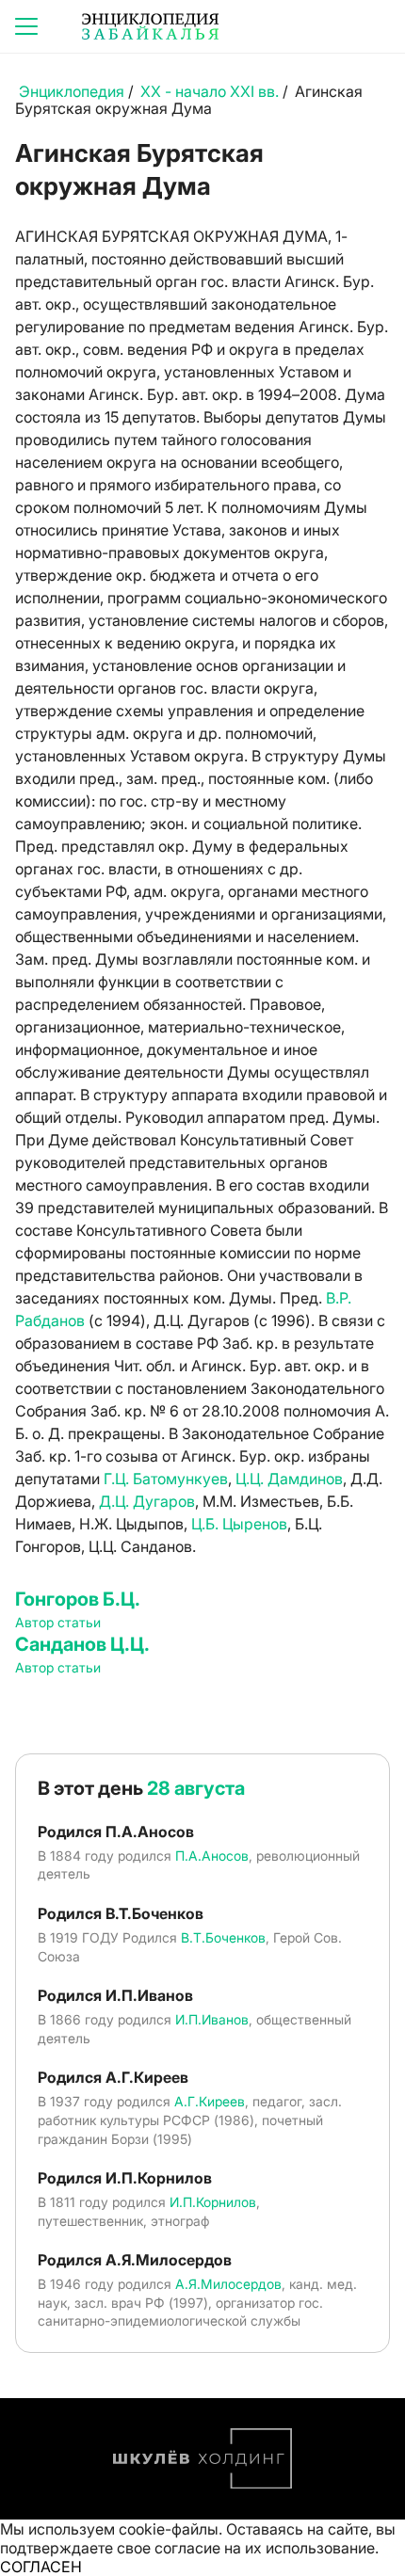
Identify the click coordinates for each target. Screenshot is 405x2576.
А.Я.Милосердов (228, 2284)
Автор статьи (58, 1622)
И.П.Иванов (212, 2019)
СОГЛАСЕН (41, 2567)
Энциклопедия (72, 91)
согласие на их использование (265, 2548)
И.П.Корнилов (213, 2202)
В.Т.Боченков (223, 1937)
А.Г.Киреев (210, 2101)
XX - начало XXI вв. (210, 91)
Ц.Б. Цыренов (239, 1524)
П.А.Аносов (212, 1856)
